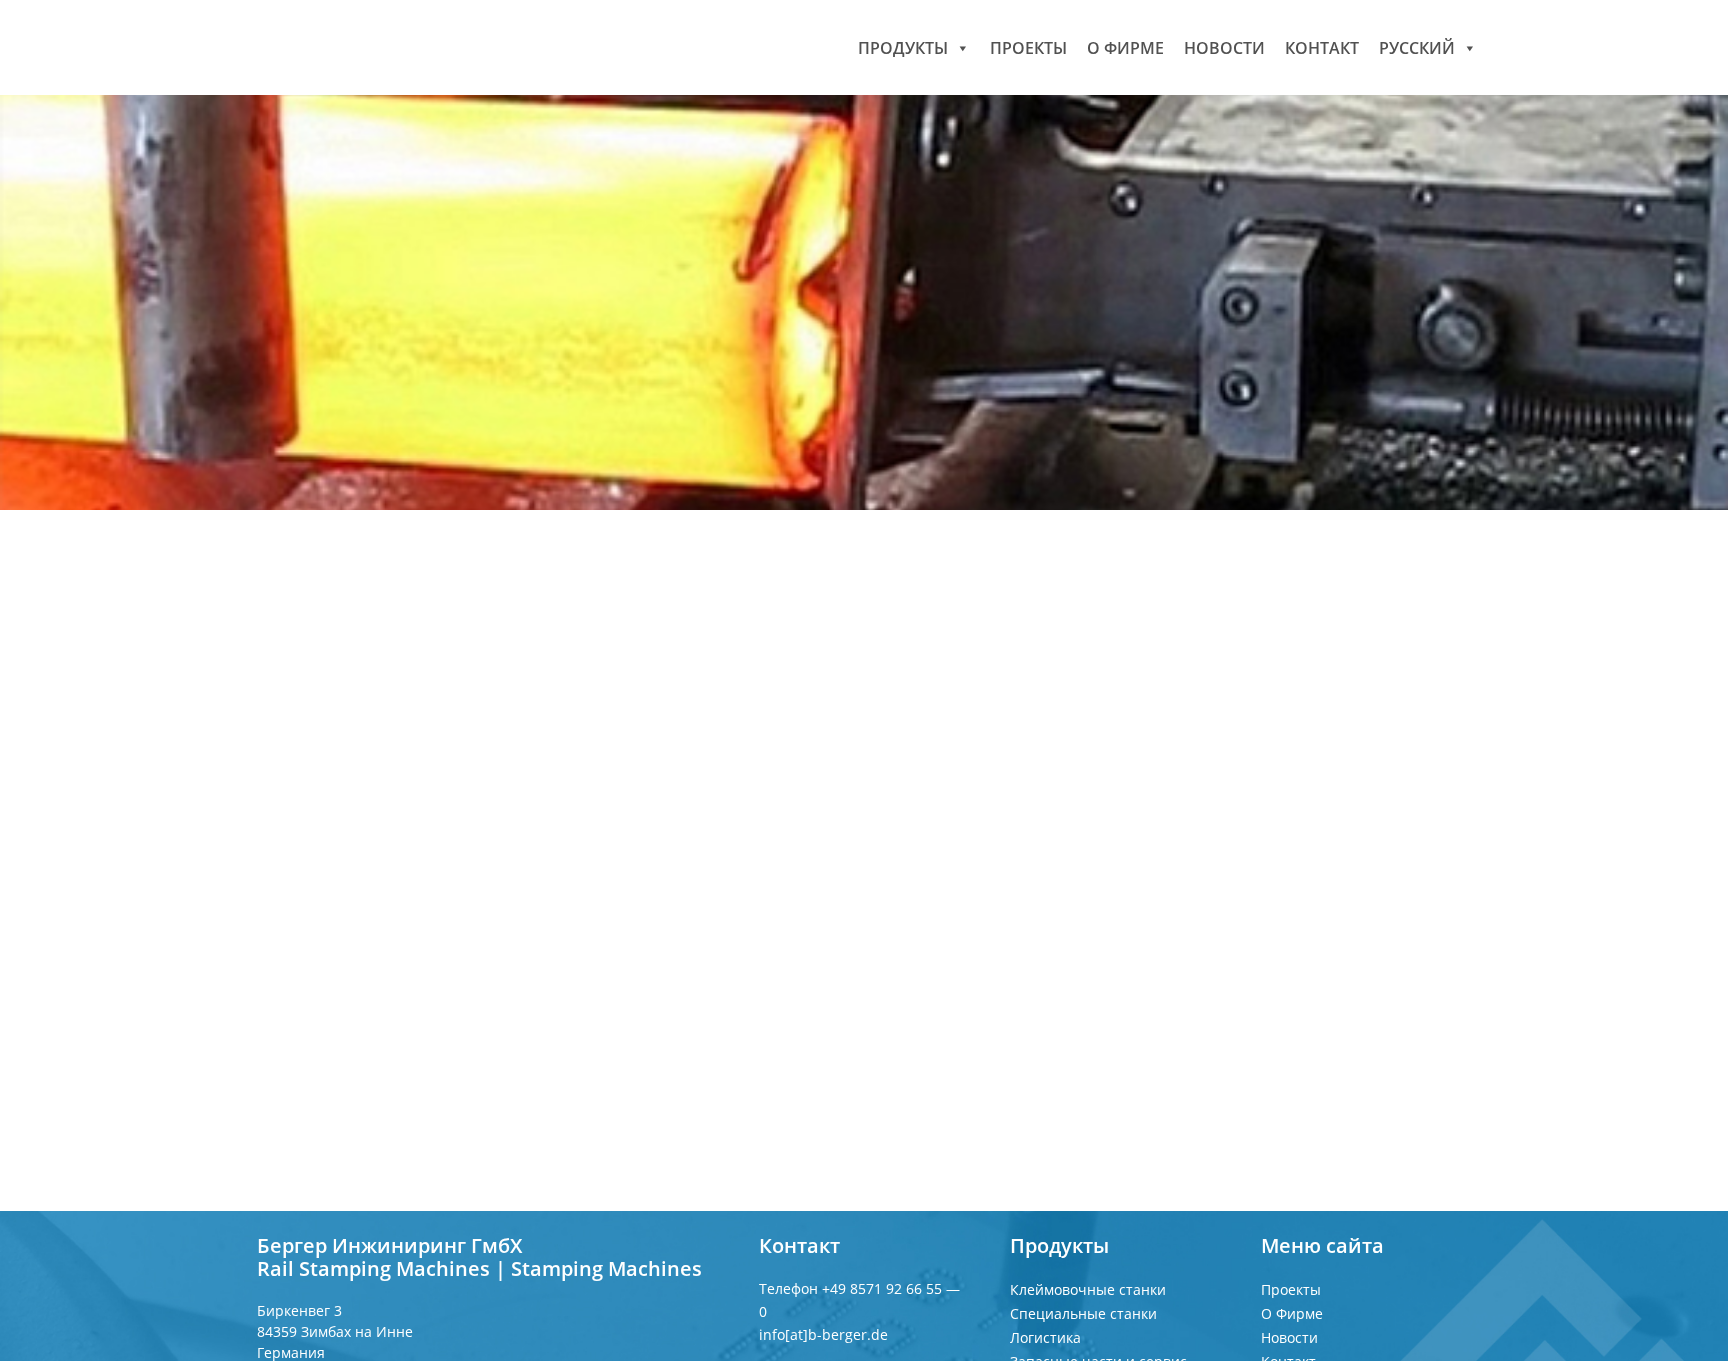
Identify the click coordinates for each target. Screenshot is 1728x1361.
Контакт (1322, 47)
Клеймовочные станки (1088, 1289)
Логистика (1045, 1337)
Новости (1224, 47)
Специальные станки (1083, 1313)
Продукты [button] (903, 47)
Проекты (1028, 47)
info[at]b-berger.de (823, 1334)
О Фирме (1125, 47)
